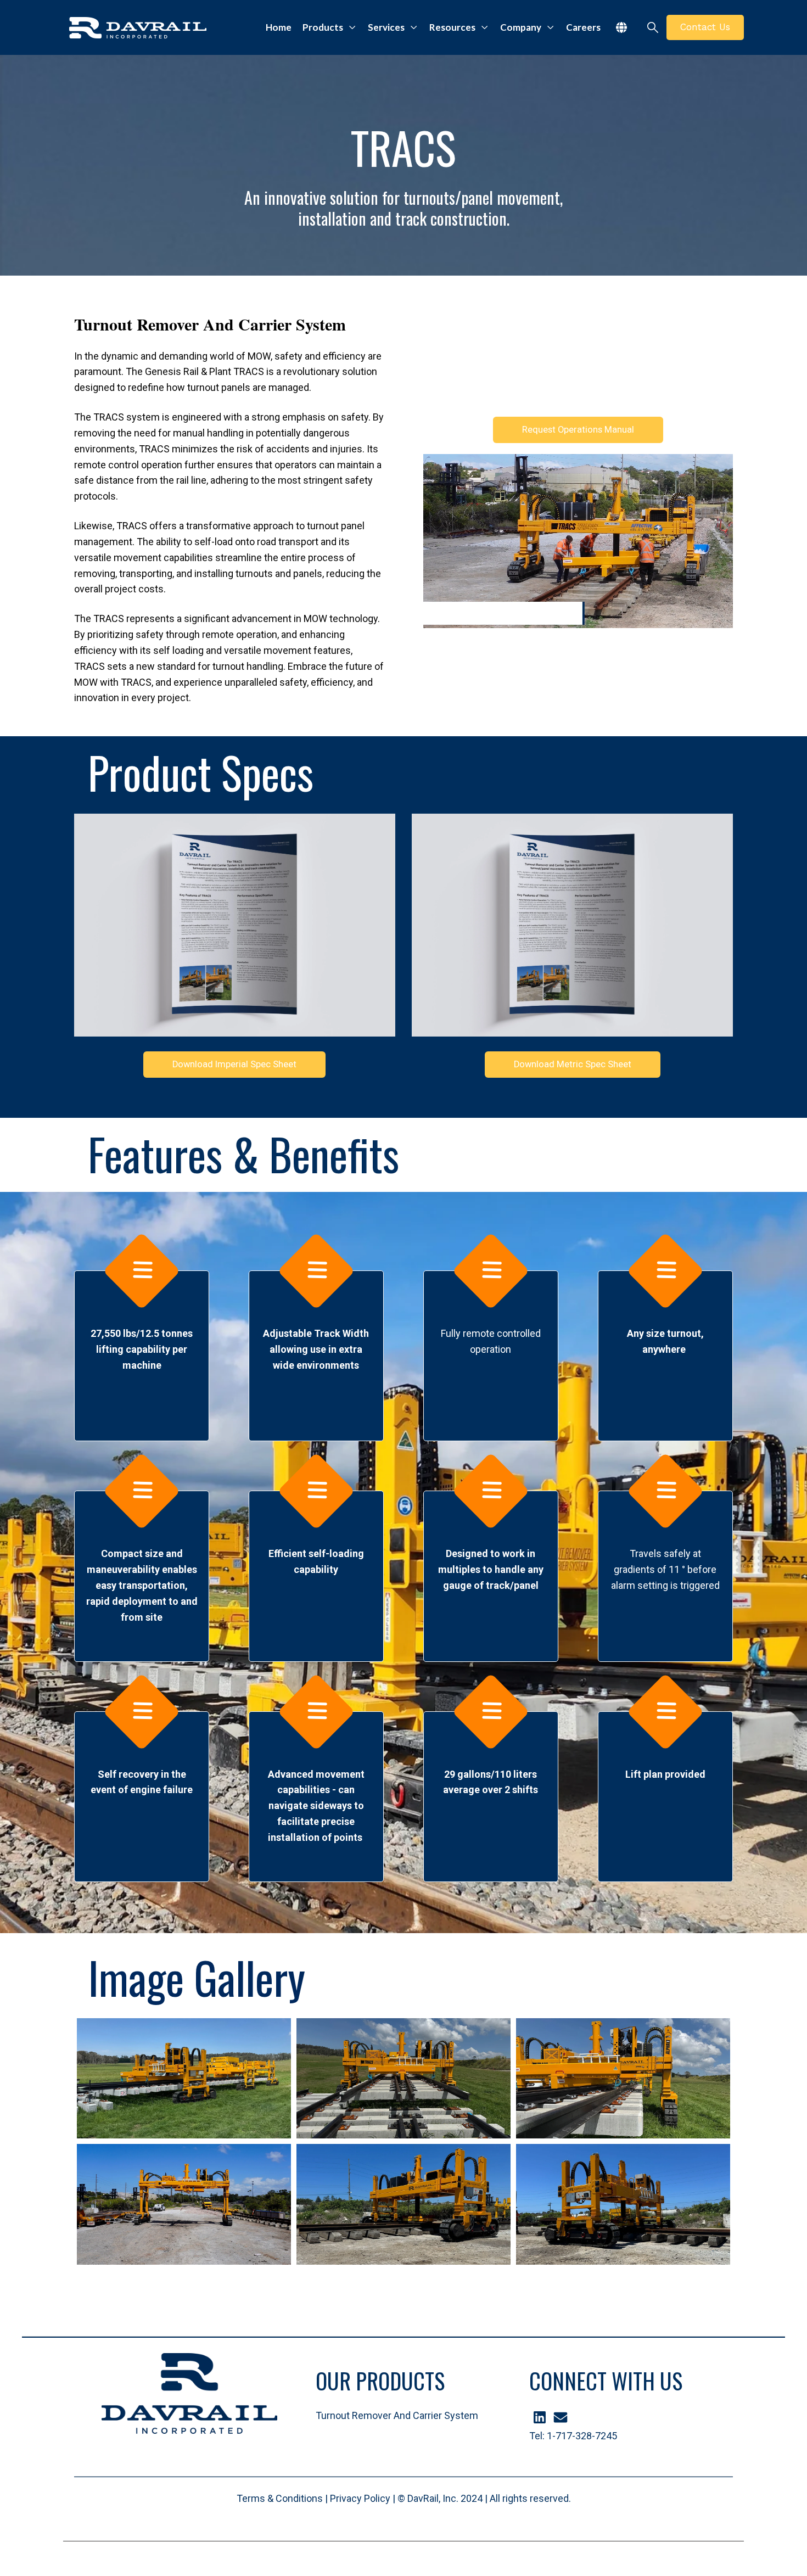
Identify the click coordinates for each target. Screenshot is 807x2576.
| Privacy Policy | (360, 2498)
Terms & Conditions (280, 2498)
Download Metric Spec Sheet (573, 1064)
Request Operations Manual (578, 430)
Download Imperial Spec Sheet (234, 1064)
